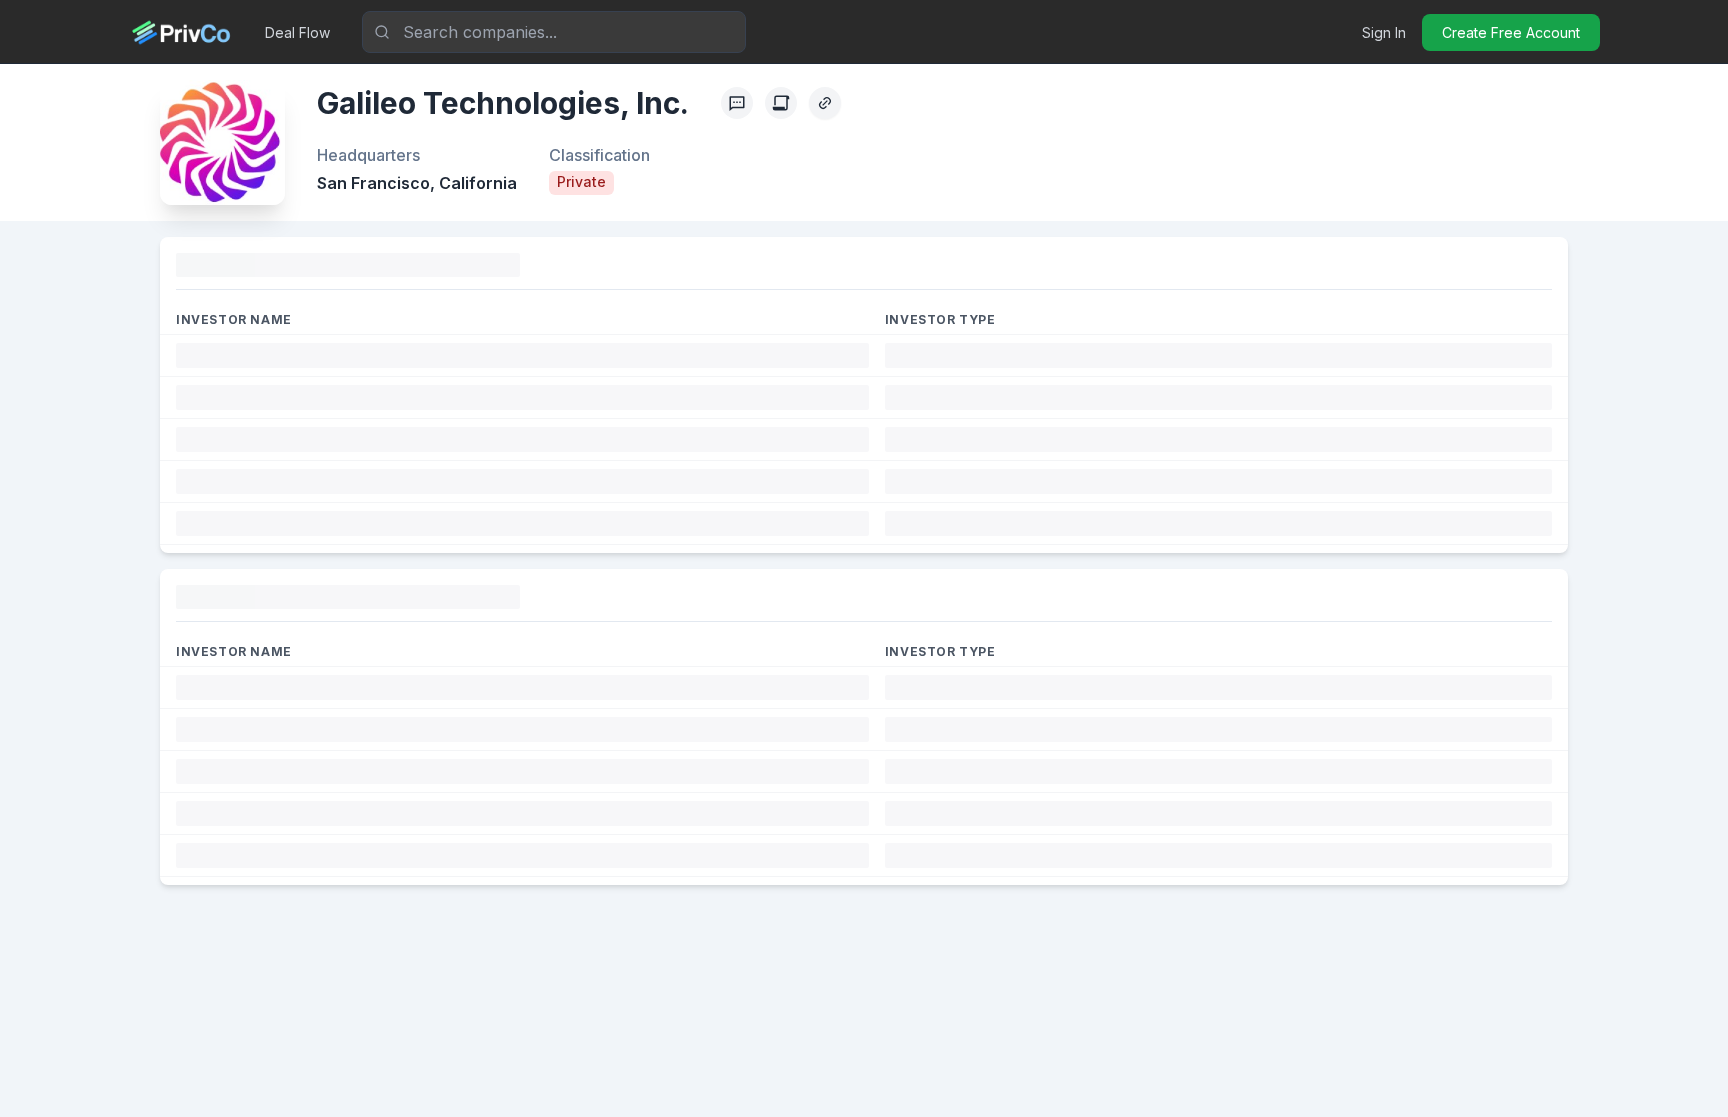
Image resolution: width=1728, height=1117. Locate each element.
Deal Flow (297, 32)
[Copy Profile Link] (825, 103)
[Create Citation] (781, 103)
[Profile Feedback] (737, 103)
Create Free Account (1511, 32)
